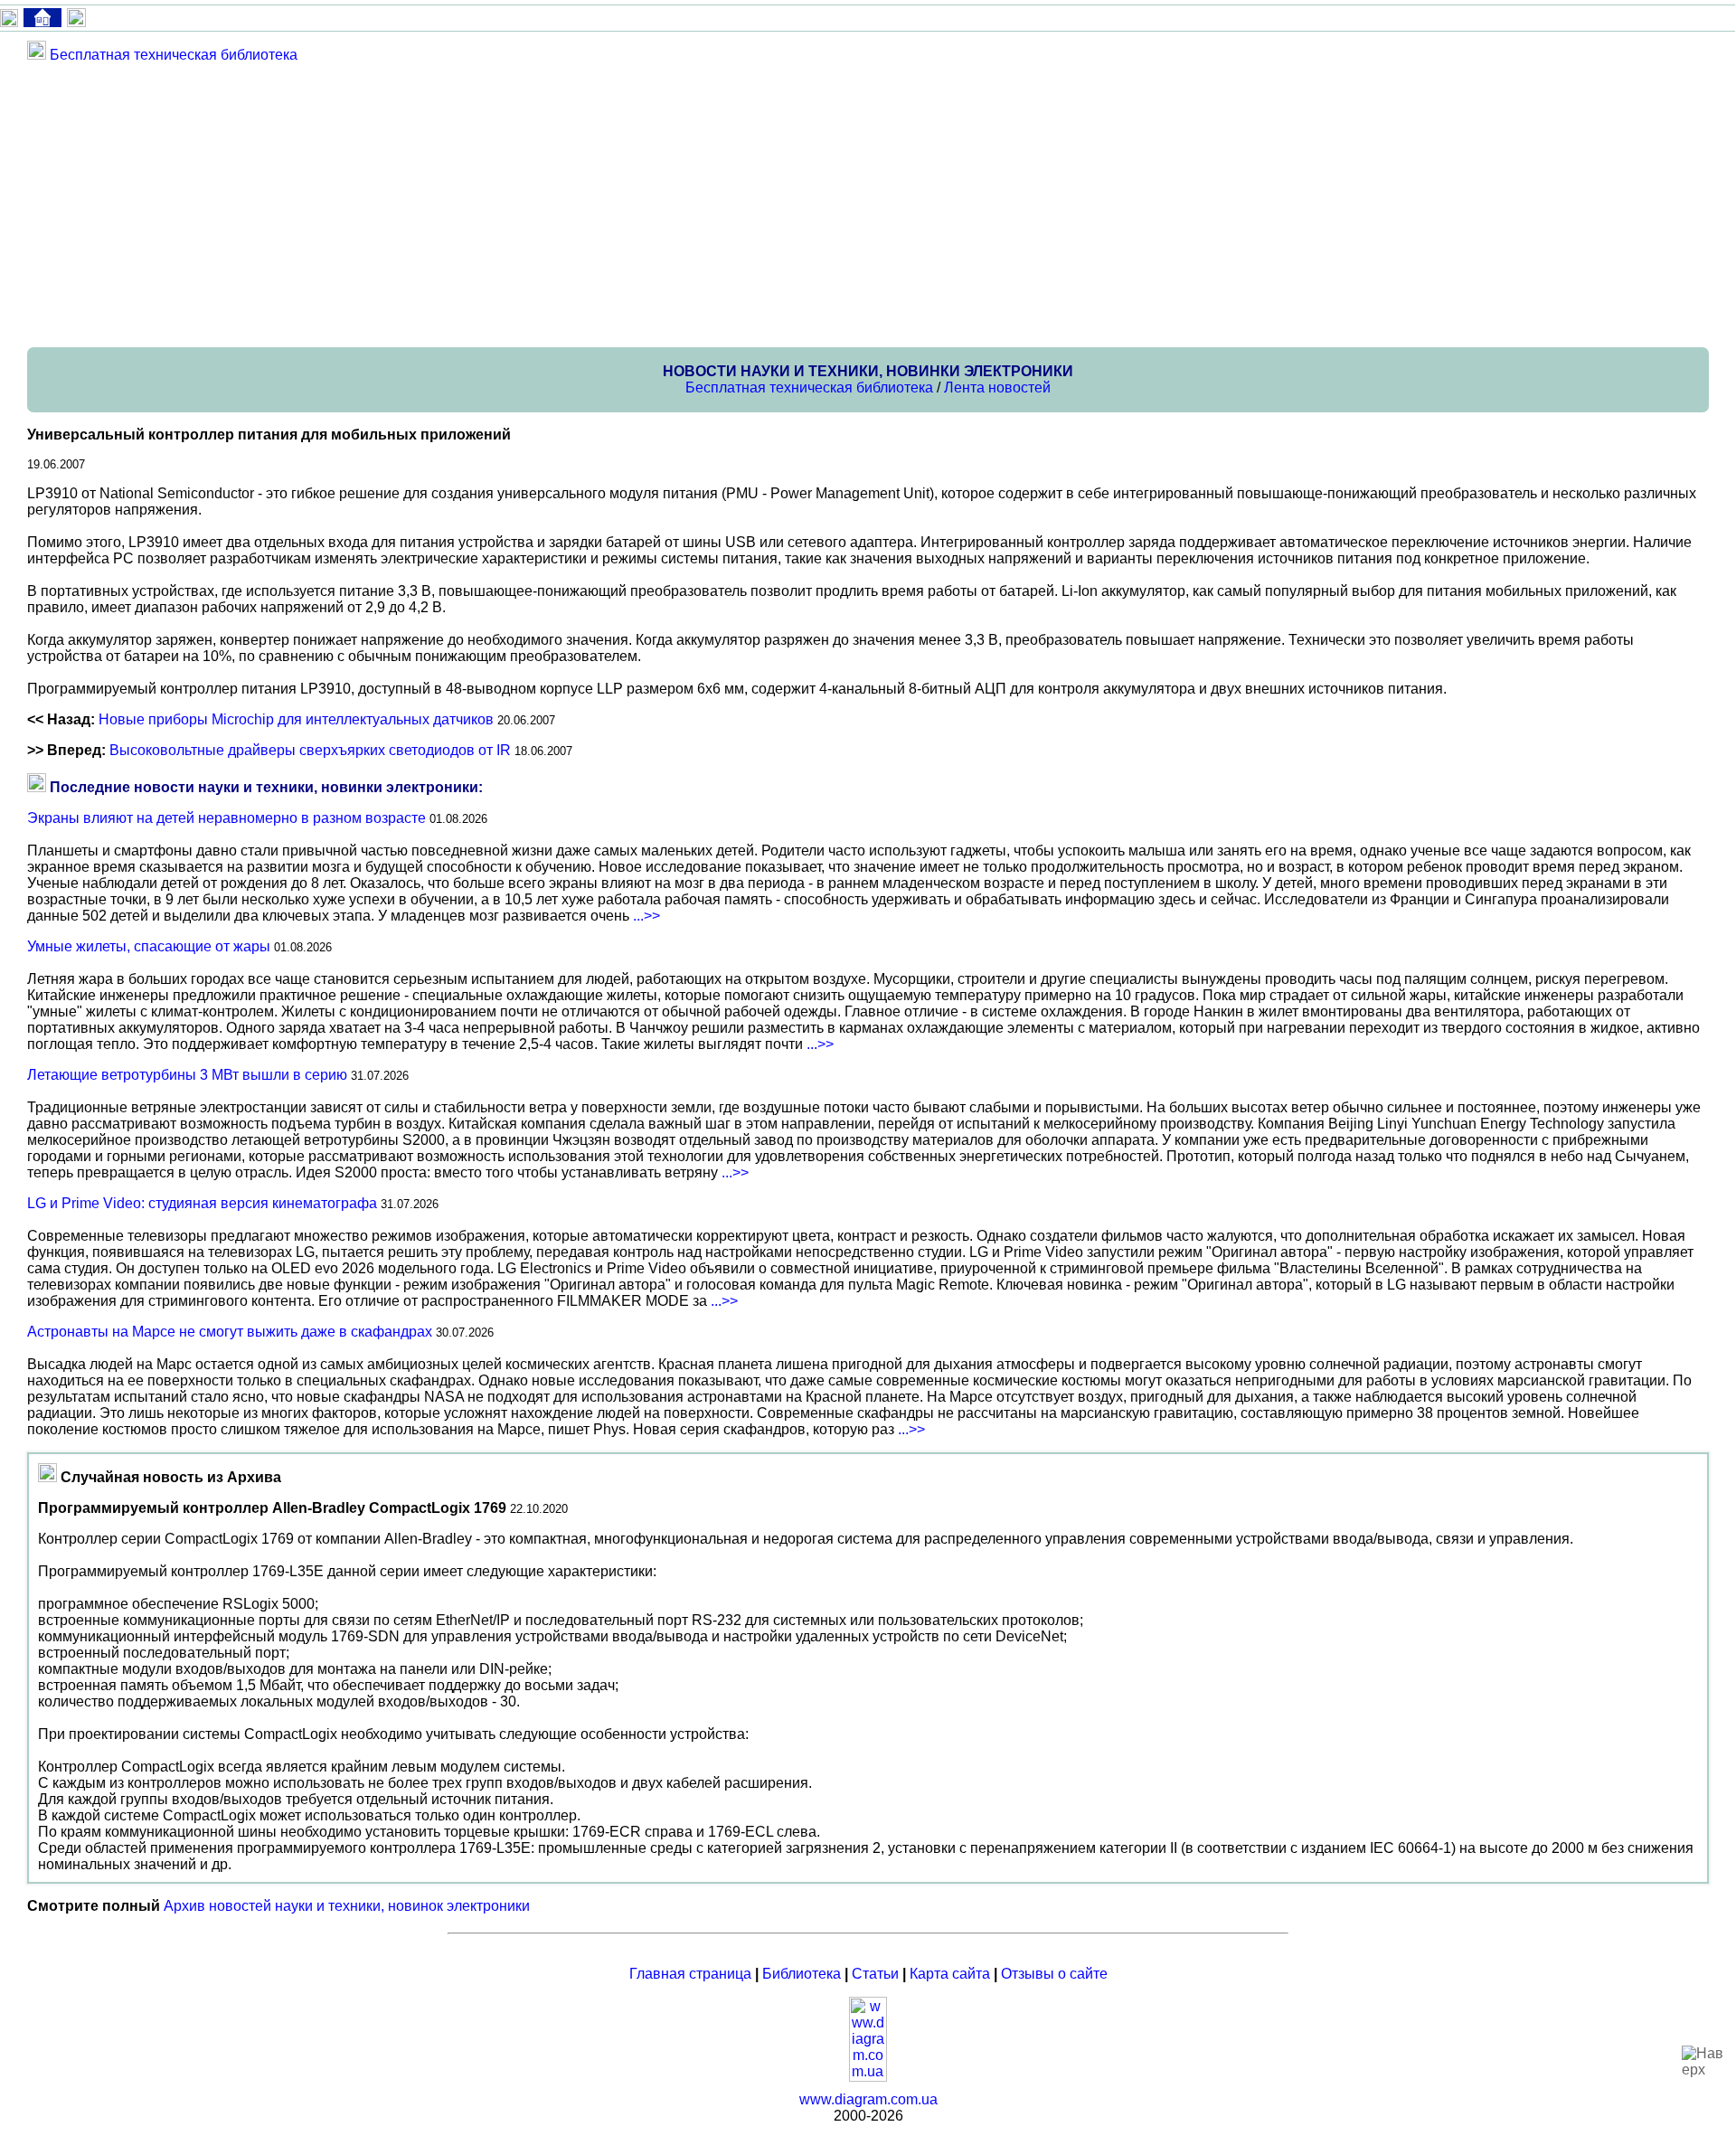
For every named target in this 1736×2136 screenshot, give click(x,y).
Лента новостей (997, 388)
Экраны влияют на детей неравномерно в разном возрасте (226, 818)
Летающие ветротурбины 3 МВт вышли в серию (187, 1075)
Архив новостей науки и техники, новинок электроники (347, 1906)
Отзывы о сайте (1054, 1974)
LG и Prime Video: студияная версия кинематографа (202, 1203)
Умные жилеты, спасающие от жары (149, 946)
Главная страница (690, 1974)
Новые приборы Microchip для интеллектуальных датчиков (296, 719)
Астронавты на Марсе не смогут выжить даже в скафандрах (230, 1332)
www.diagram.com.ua (868, 2099)
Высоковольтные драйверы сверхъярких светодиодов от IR (310, 750)
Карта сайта (950, 1974)
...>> (646, 916)
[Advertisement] (570, 204)
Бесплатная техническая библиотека (174, 55)
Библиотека (802, 1974)
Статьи (875, 1974)
